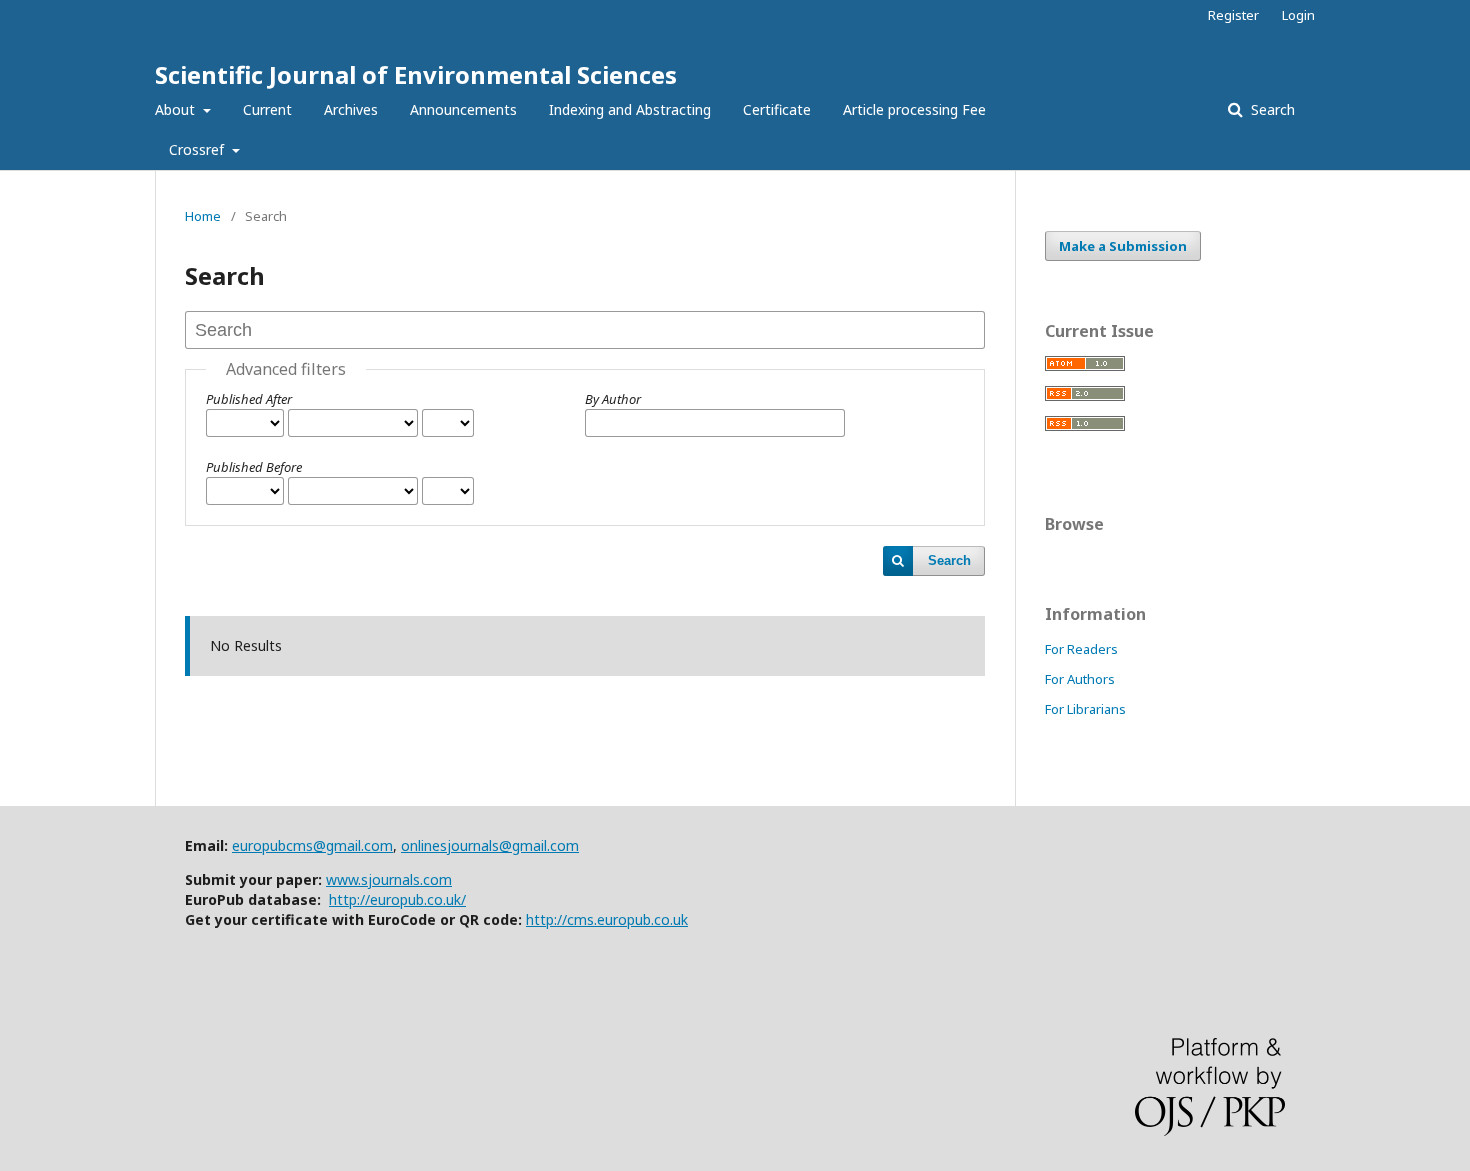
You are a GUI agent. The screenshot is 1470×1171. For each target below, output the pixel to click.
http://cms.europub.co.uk (607, 919)
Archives (351, 109)
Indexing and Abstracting (630, 109)
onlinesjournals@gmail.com (490, 845)
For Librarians (1085, 709)
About (177, 109)
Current (267, 109)
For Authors (1080, 679)
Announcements (463, 109)
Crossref (198, 149)
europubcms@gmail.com (312, 845)
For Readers (1081, 649)
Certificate (777, 109)
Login (1298, 15)
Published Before (254, 467)
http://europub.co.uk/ (397, 899)
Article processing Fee (914, 109)
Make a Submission (1123, 246)
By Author (613, 399)
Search (1271, 109)
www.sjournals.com (389, 879)
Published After (249, 399)
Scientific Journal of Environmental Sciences (416, 74)
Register (1233, 15)
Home (203, 216)
